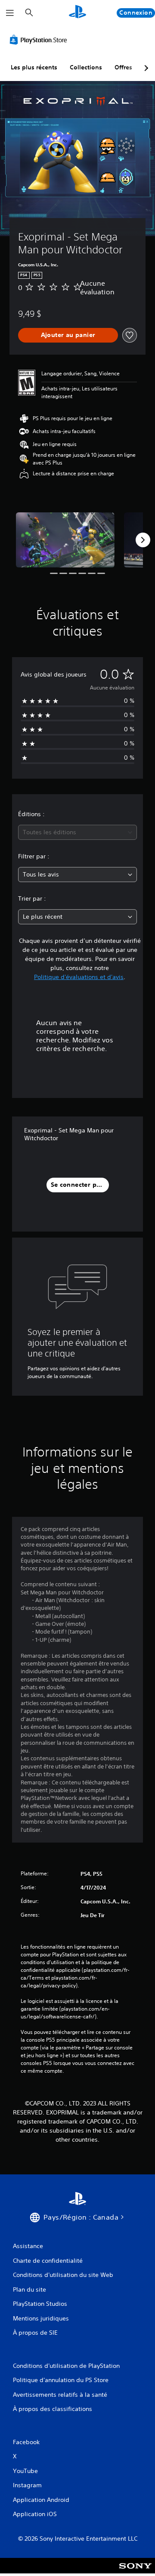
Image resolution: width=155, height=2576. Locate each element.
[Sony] (135, 2571)
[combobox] (77, 832)
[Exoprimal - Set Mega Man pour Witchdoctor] (65, 540)
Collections (86, 67)
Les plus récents (34, 67)
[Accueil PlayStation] (77, 13)
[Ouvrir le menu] (10, 13)
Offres (123, 67)
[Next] (143, 540)
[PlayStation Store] (40, 40)
